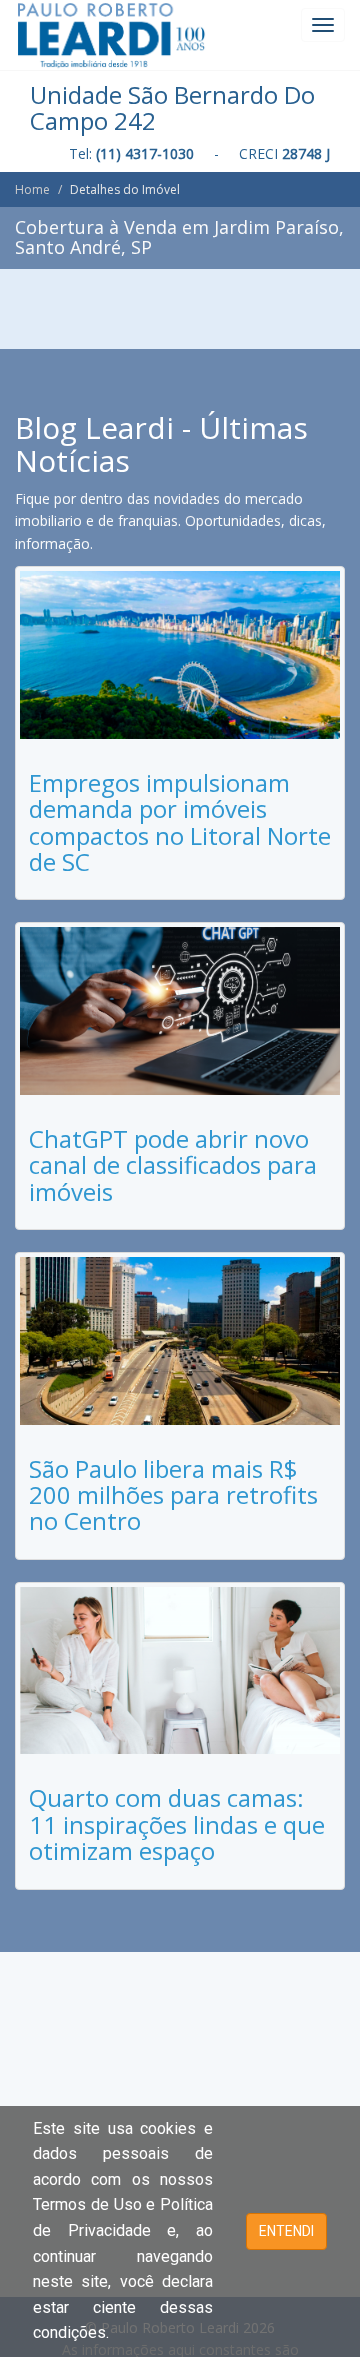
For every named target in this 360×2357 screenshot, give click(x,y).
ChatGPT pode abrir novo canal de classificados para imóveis (173, 1165)
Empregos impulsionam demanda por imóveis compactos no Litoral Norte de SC (180, 822)
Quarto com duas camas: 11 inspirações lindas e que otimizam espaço (177, 1824)
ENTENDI (286, 2231)
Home (32, 189)
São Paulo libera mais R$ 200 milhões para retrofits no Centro (173, 1495)
